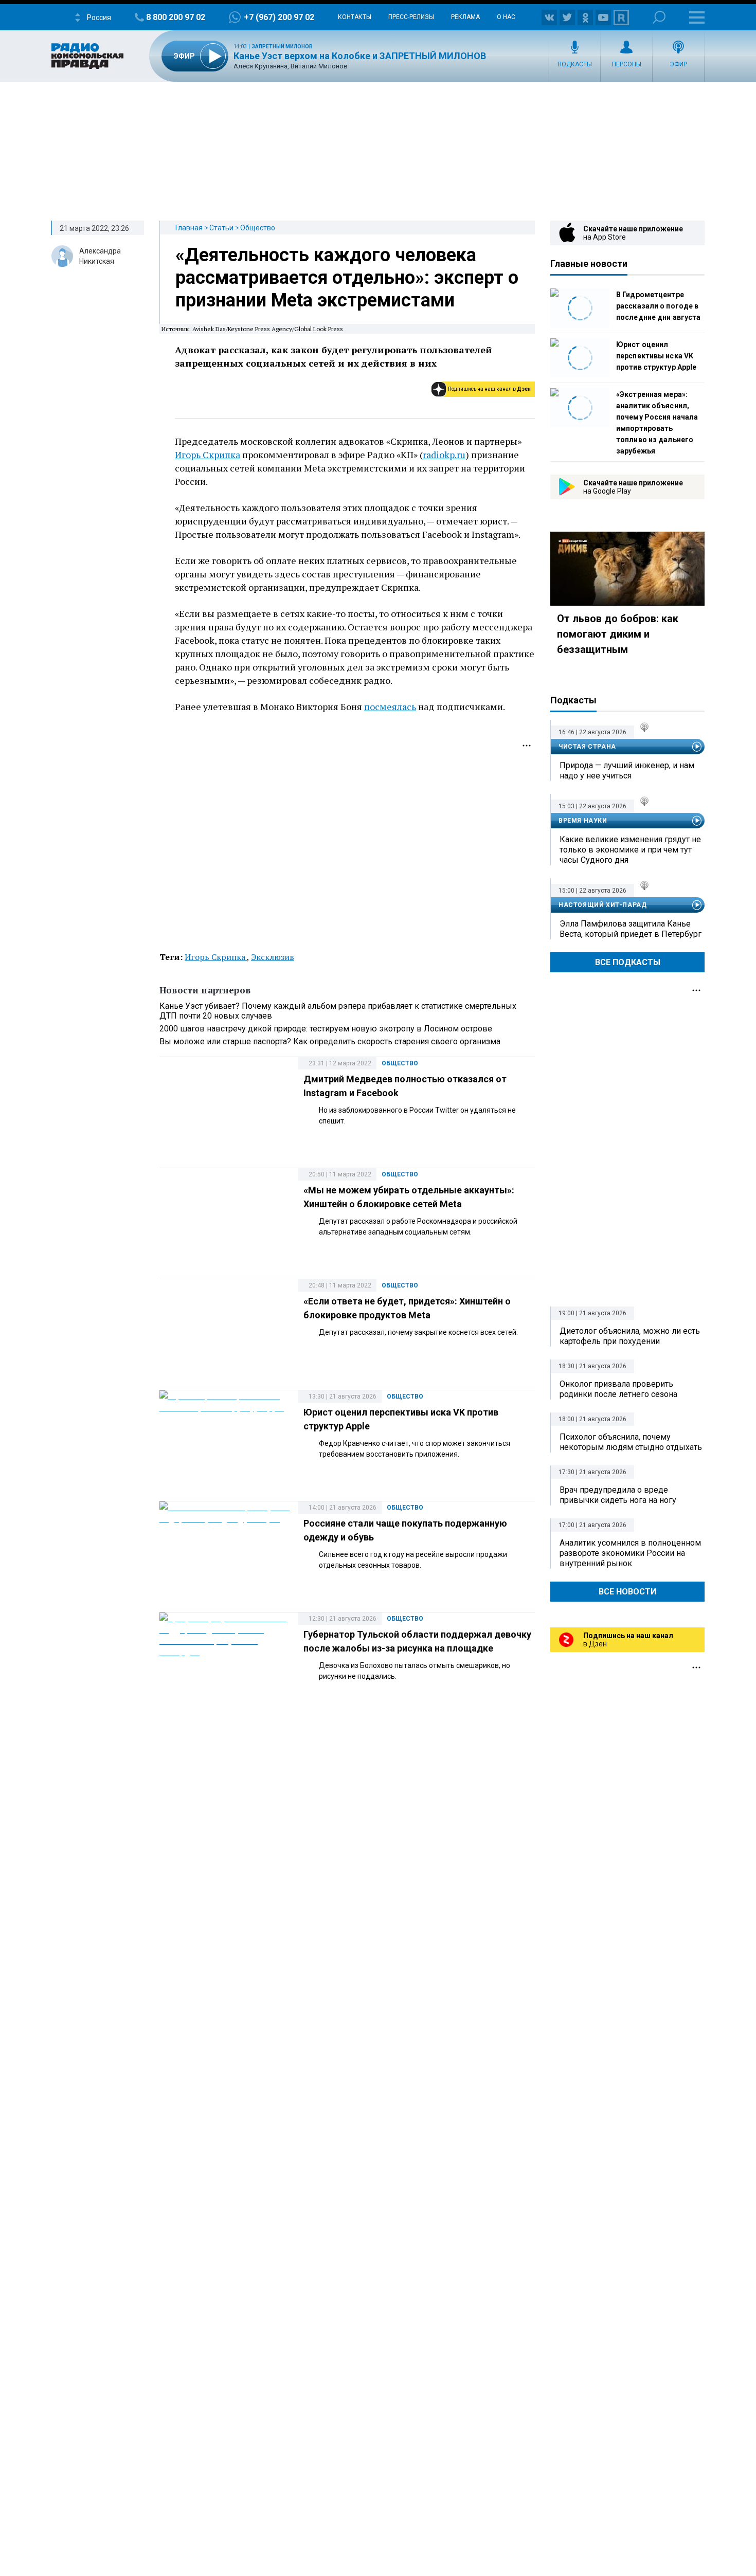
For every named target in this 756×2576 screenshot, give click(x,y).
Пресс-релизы (411, 17)
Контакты (355, 17)
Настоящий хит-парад (602, 905)
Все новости (627, 1592)
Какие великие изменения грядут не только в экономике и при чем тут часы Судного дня (630, 850)
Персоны (627, 64)
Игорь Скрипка (208, 455)
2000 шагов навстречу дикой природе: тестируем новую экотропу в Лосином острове (326, 1029)
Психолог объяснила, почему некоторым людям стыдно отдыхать (631, 1442)
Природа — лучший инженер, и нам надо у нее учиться (627, 770)
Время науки (583, 821)
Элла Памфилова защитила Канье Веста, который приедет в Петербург (631, 929)
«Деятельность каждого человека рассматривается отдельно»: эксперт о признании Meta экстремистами (347, 278)
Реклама (465, 17)
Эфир (678, 64)
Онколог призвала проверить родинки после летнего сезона (618, 1389)
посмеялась (390, 706)
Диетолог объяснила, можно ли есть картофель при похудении (630, 1336)
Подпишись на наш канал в (489, 389)
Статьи (221, 228)
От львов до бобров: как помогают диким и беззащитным (618, 634)
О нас (506, 17)
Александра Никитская (100, 256)
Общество (258, 228)
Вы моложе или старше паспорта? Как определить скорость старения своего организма (330, 1041)
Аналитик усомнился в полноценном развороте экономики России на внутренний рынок (630, 1553)
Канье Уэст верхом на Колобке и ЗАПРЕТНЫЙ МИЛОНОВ (360, 56)
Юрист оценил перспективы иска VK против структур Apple (656, 356)
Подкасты (575, 64)
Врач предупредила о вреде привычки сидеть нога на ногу (618, 1495)
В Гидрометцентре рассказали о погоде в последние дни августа (658, 306)
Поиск (659, 17)
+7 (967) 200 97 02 (279, 17)
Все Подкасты (628, 962)
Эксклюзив (273, 957)
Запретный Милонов (282, 47)
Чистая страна (587, 747)
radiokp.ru (444, 455)
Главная (189, 228)
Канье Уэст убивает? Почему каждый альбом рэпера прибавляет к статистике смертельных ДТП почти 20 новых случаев (338, 1011)
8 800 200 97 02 (176, 17)
